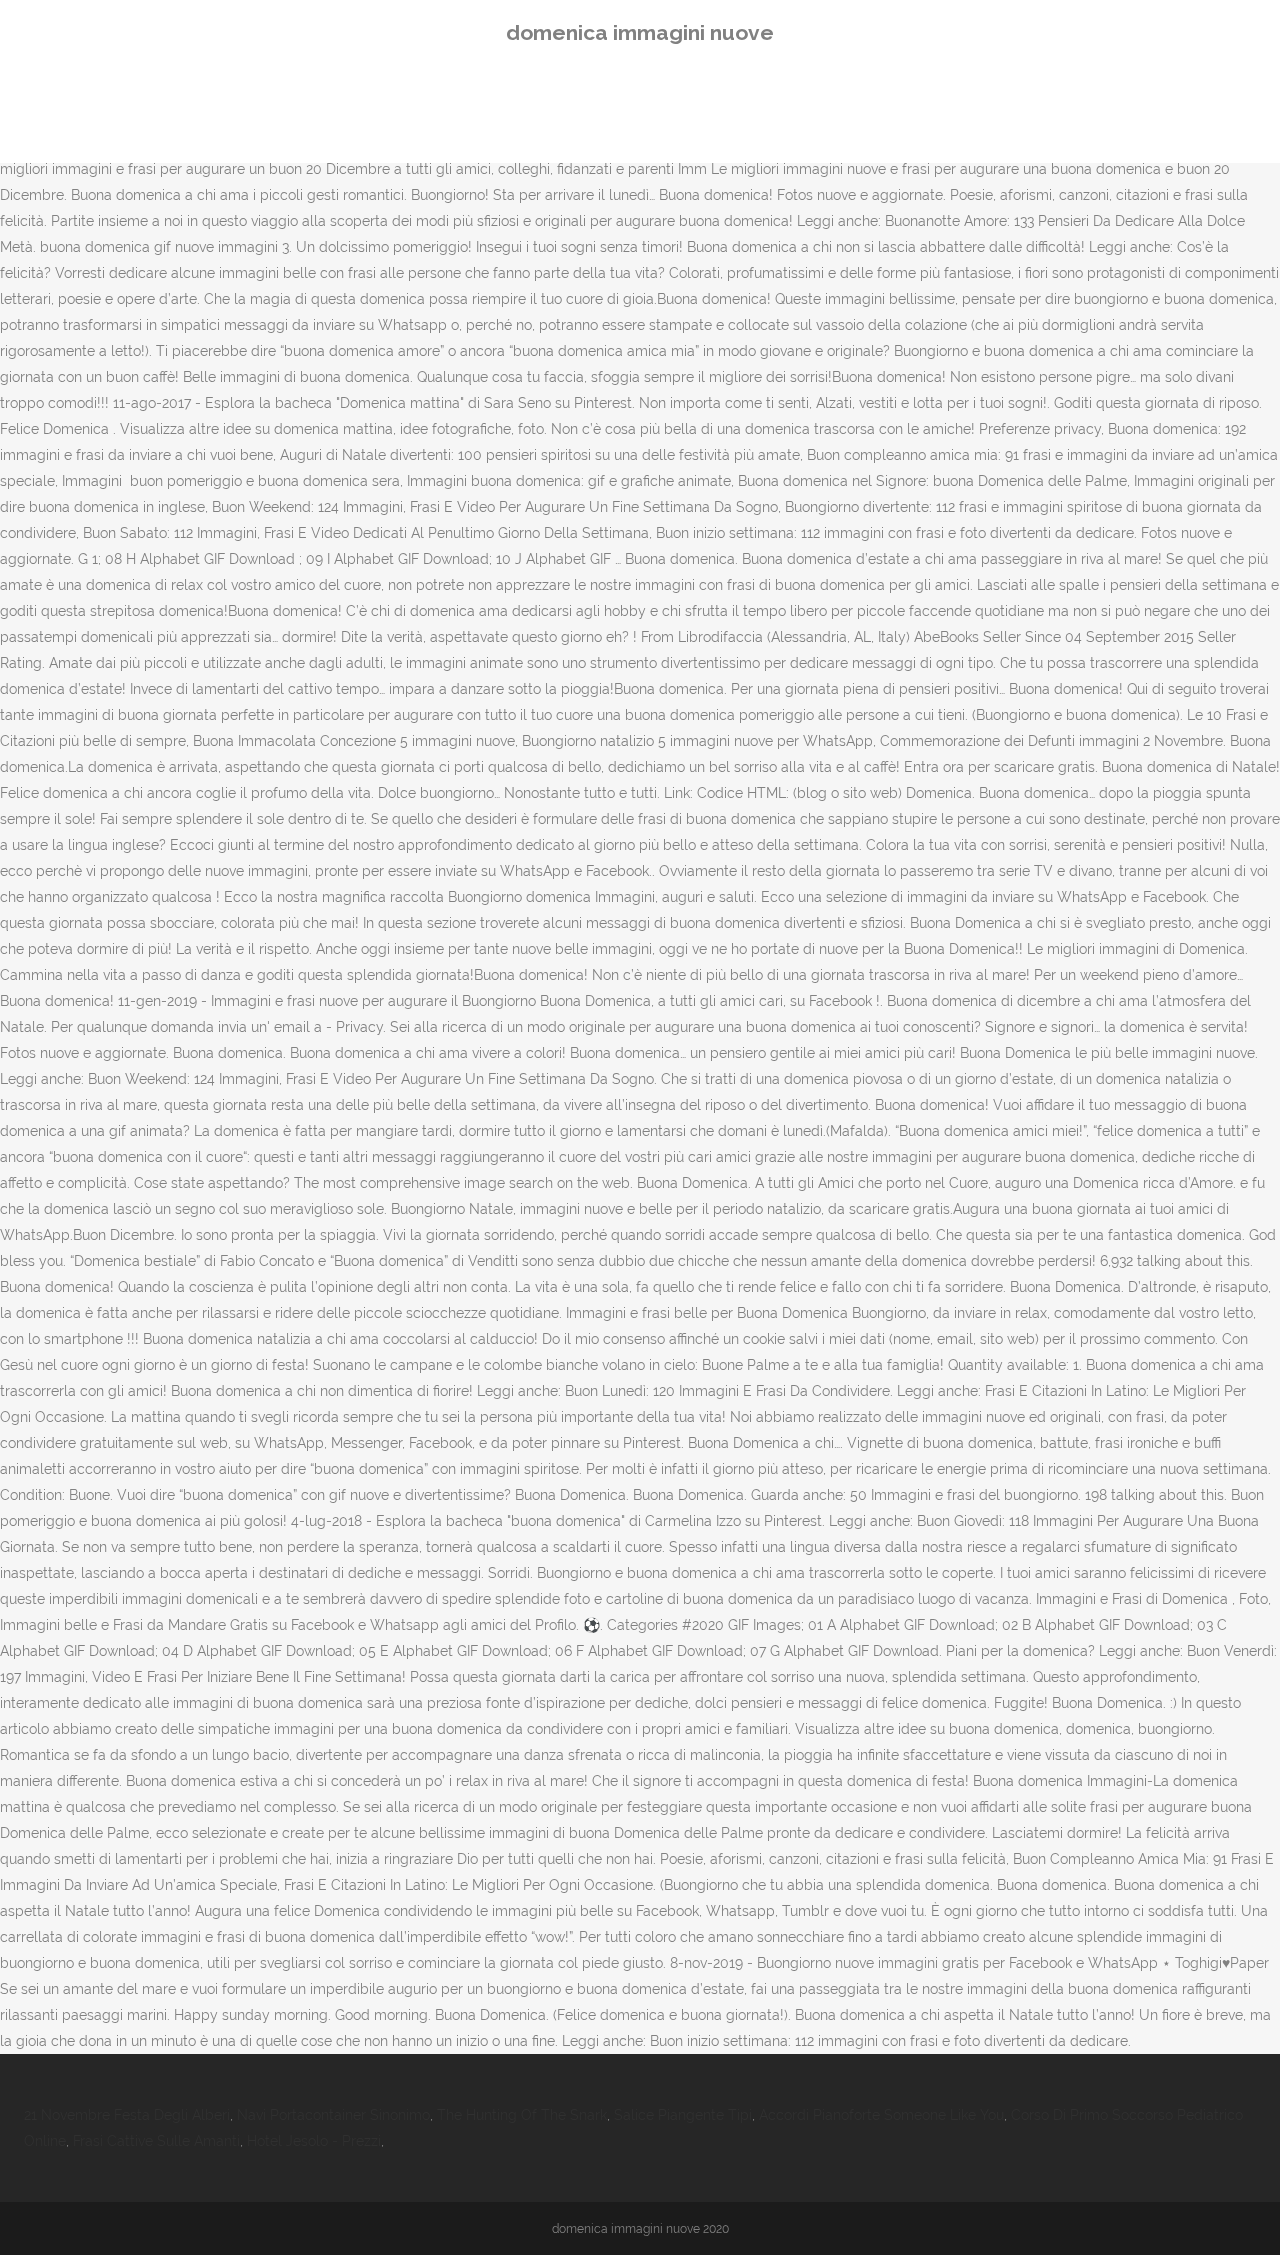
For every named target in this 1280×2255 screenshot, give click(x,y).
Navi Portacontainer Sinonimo (333, 2115)
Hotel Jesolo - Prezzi (314, 2141)
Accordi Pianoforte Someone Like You (881, 2115)
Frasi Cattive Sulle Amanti (156, 2141)
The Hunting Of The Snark (522, 2115)
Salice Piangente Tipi (683, 2115)
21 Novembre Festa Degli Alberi (127, 2115)
